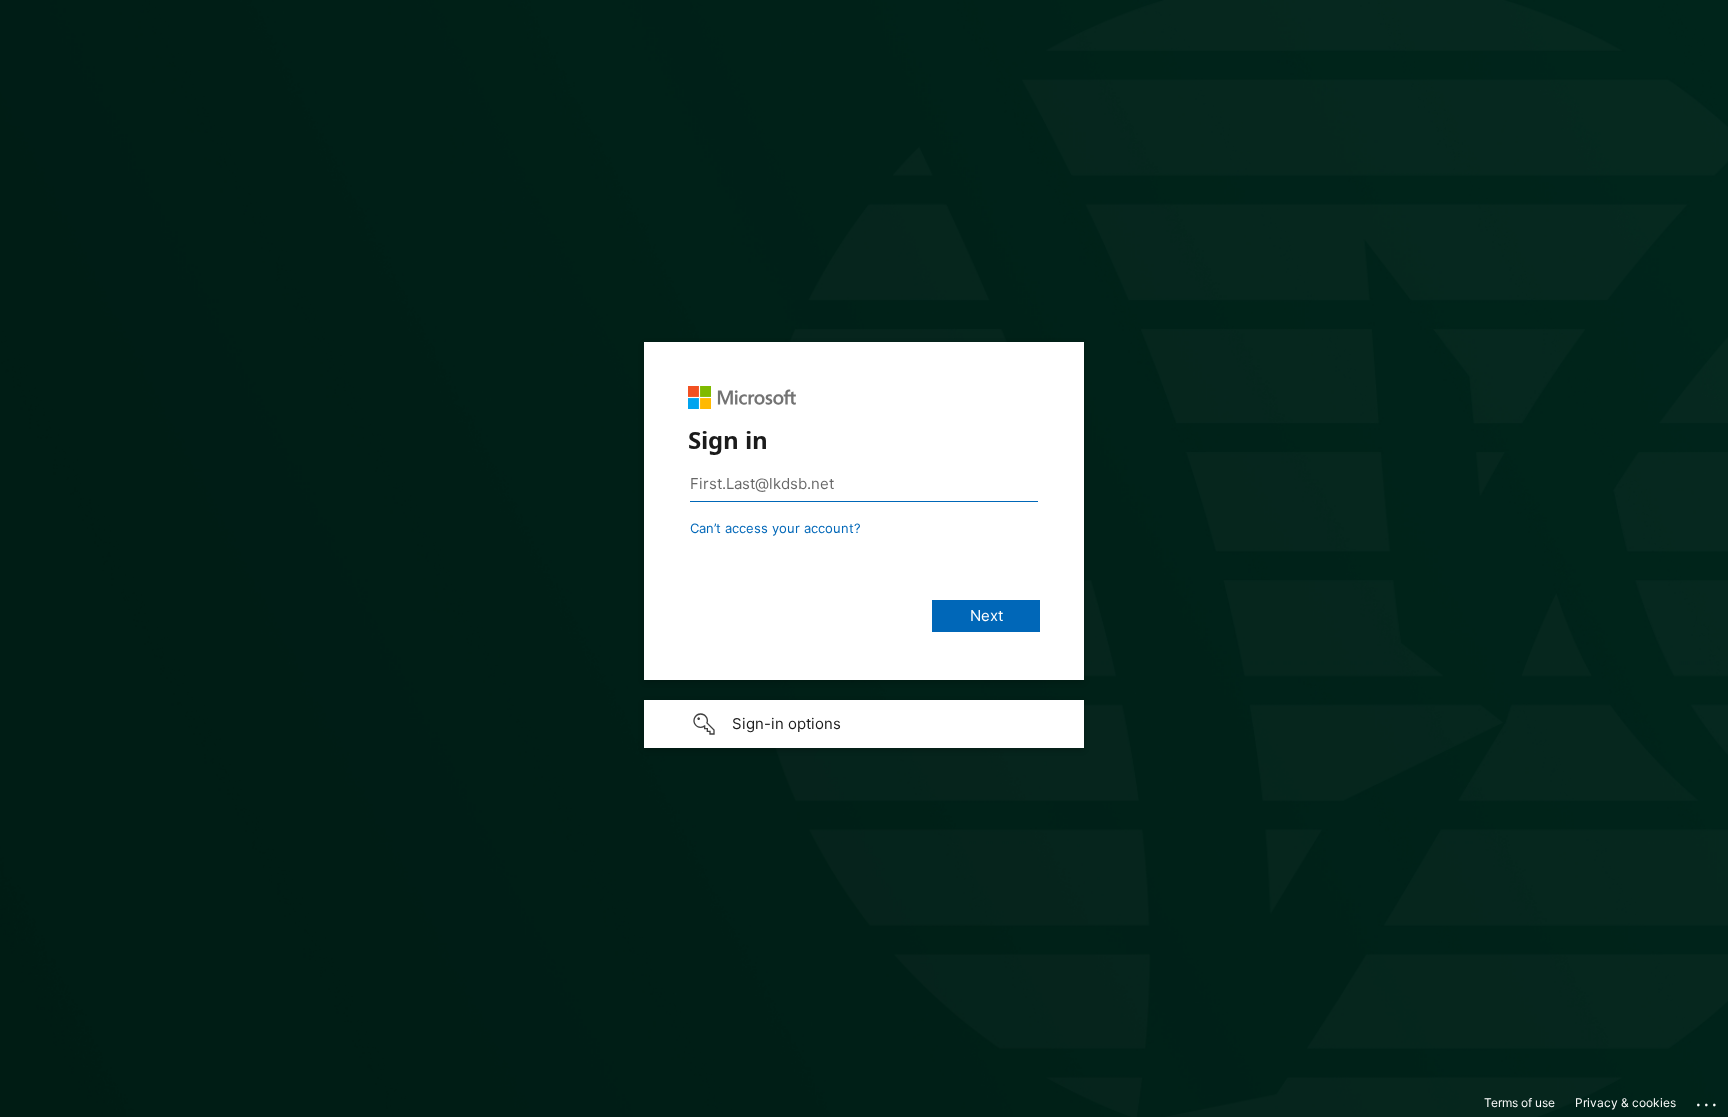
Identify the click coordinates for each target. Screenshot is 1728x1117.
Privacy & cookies (1625, 1102)
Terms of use (1519, 1102)
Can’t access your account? (775, 528)
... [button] (1708, 1100)
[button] (864, 724)
